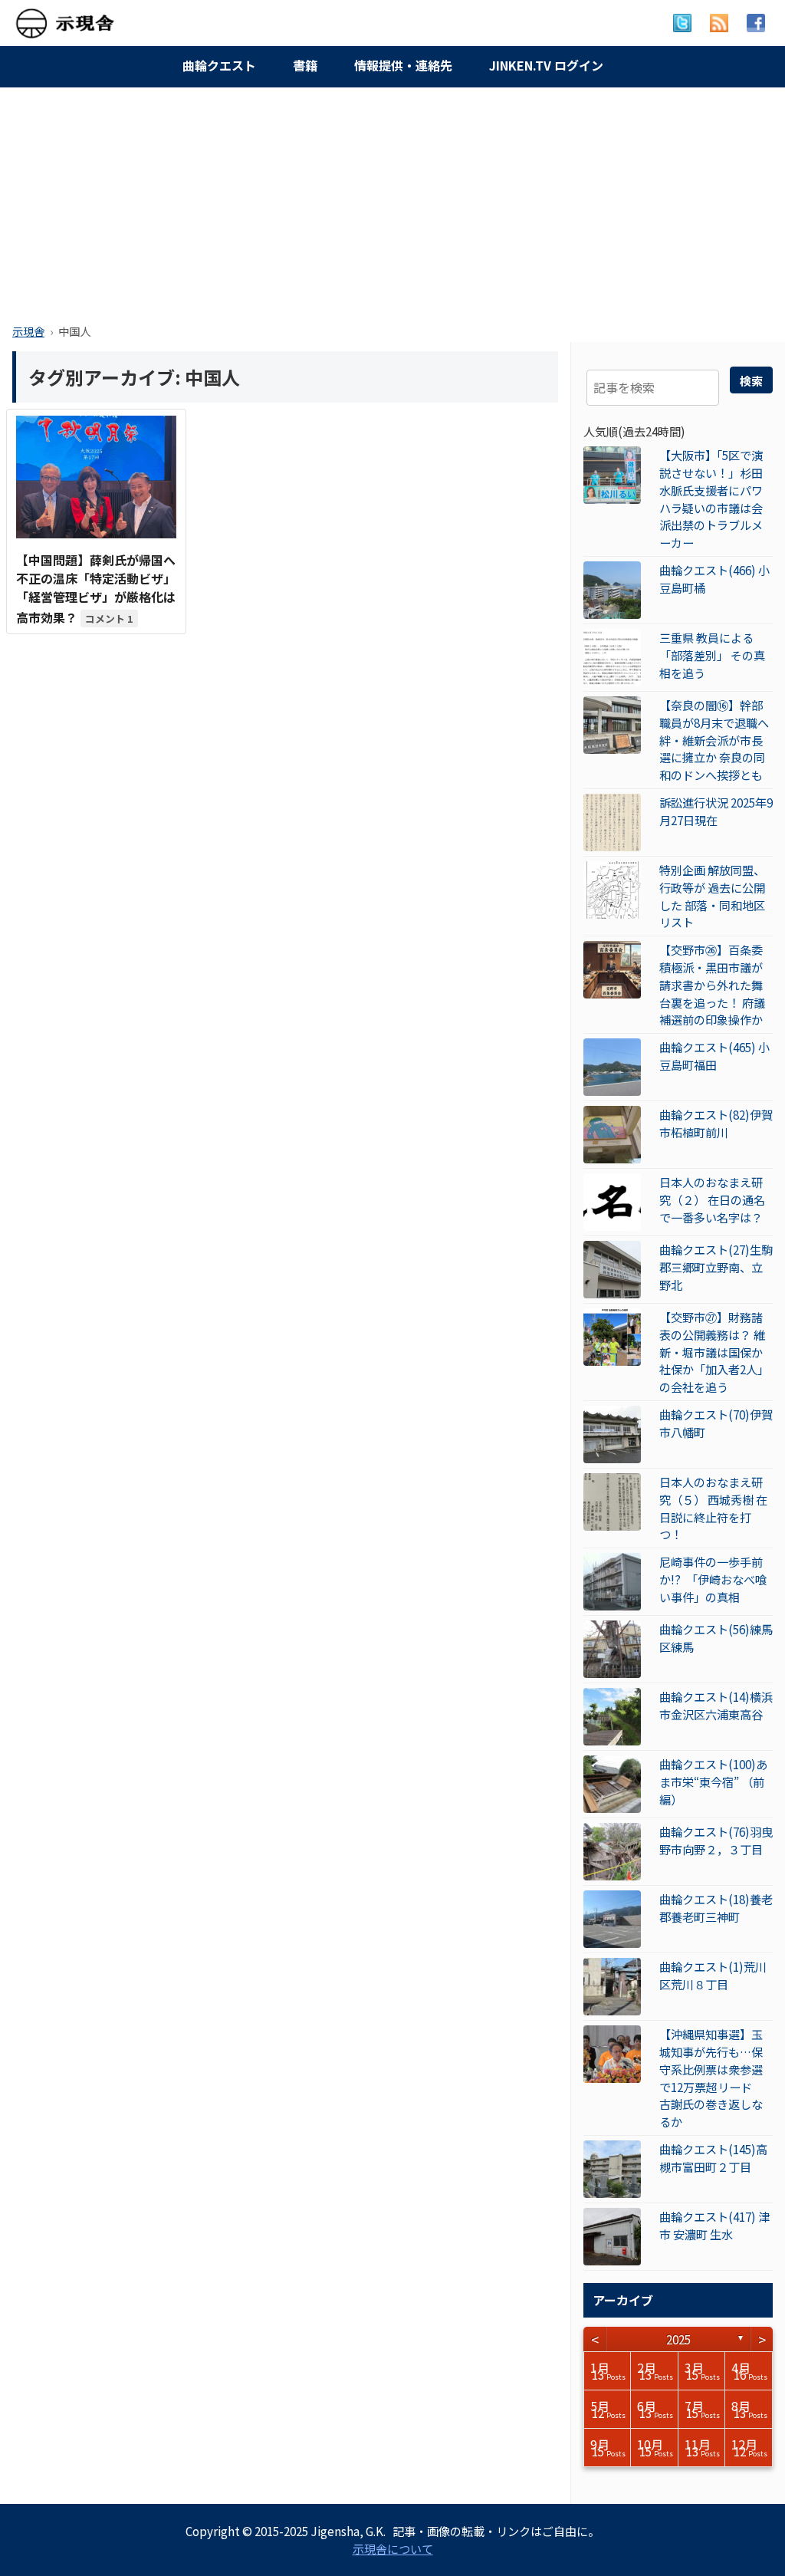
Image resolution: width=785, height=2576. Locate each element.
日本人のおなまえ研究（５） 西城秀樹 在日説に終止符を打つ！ (713, 1508)
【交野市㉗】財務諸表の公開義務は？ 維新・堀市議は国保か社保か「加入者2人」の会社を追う (714, 1352)
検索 (751, 380)
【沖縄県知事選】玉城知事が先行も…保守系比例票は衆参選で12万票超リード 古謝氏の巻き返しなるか (711, 2078)
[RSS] (719, 23)
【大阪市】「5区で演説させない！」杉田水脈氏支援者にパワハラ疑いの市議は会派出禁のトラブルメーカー (711, 498)
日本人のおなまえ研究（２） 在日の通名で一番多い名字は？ (712, 1199)
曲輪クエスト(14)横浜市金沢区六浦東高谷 (716, 1705)
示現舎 (28, 331)
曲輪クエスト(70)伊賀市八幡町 (716, 1423)
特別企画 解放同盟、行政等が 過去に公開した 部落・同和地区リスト (712, 896)
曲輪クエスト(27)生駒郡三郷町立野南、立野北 (716, 1267)
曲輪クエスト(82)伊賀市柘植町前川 (716, 1123)
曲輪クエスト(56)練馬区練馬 (716, 1638)
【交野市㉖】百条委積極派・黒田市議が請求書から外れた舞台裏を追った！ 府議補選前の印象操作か (712, 984)
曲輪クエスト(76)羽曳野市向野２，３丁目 (716, 1840)
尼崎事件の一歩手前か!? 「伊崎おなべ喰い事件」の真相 (713, 1579)
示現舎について (393, 2548)
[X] (682, 23)
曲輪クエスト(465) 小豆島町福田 (714, 1056)
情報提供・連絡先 (403, 65)
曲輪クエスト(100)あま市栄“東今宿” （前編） (713, 1781)
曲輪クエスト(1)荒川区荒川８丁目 (713, 1975)
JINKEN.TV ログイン (546, 65)
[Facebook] (756, 23)
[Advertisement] (392, 201)
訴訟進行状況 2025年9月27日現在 (716, 811)
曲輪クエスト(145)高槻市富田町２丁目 (713, 2158)
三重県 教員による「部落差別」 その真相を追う (712, 655)
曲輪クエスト (219, 65)
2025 (678, 2339)
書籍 (305, 65)
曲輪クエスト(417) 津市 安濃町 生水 (714, 2225)
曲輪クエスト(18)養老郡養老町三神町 (716, 1908)
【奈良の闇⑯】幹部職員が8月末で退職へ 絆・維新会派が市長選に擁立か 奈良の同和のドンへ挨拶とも (714, 740)
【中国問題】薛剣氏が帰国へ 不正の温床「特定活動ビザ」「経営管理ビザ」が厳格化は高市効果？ (96, 589)
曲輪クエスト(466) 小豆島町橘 (714, 579)
